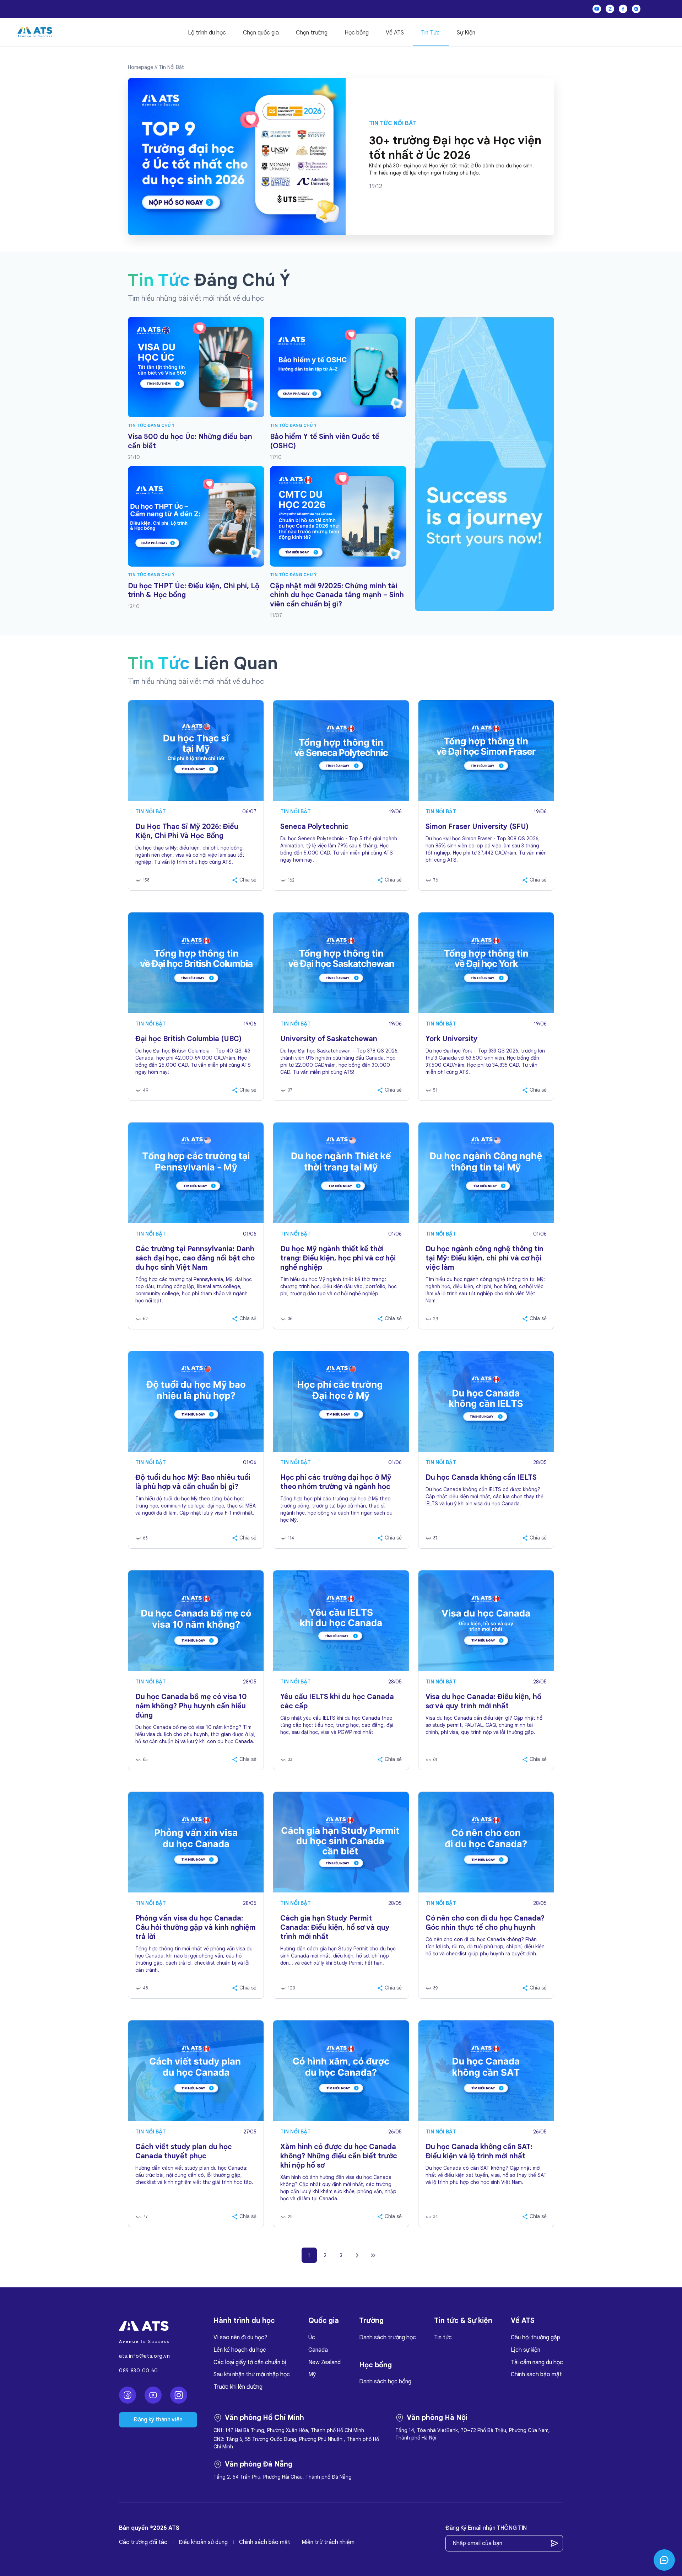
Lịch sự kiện (526, 2350)
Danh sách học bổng (385, 2382)
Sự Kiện (466, 33)
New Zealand (324, 2362)
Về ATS (395, 33)
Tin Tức (430, 33)
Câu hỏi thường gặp (535, 2337)
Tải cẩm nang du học (537, 2362)
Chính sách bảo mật (536, 2374)
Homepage (140, 67)
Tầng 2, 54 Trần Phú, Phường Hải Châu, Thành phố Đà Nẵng (283, 2477)
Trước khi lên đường (238, 2387)
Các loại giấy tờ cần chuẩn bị (250, 2362)
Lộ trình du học (207, 33)
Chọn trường (312, 33)
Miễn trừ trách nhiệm (328, 2542)
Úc (312, 2337)
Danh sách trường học (388, 2337)
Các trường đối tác (143, 2542)
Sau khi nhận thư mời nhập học (252, 2374)
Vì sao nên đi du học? (240, 2337)
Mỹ (312, 2374)
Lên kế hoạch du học (240, 2350)
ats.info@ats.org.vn (144, 2356)
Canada (318, 2350)
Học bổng (357, 33)
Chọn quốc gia (261, 33)
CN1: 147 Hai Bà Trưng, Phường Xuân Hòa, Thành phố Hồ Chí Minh (289, 2430)
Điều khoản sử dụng (203, 2542)
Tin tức (443, 2337)
